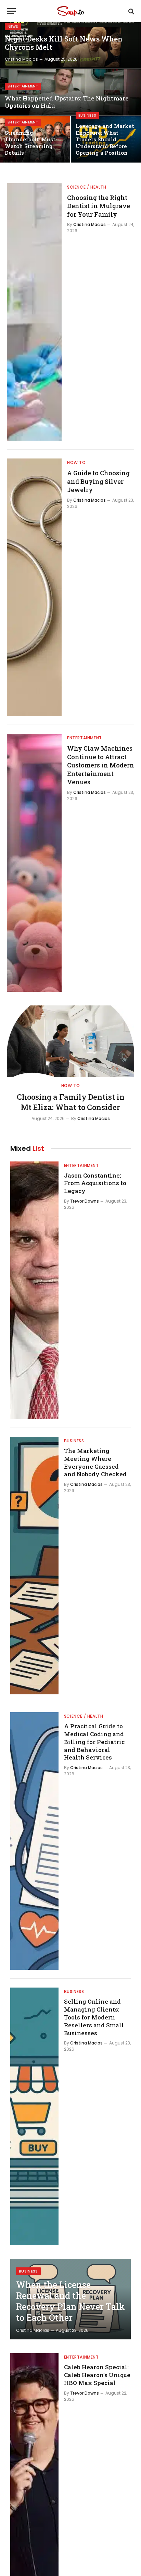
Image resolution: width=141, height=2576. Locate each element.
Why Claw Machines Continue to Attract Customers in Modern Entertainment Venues (101, 765)
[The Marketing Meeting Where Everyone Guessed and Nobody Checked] (34, 1566)
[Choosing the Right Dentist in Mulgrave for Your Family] (34, 312)
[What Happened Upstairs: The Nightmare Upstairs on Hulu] (70, 92)
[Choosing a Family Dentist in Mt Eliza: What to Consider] (70, 1041)
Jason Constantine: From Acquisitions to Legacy (95, 1183)
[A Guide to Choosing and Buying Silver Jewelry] (34, 587)
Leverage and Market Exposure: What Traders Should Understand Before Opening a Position (105, 139)
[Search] (131, 11)
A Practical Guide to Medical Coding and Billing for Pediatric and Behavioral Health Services (94, 1742)
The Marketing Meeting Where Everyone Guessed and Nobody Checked (95, 1463)
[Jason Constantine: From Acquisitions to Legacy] (34, 1290)
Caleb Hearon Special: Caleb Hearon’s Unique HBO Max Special (97, 2375)
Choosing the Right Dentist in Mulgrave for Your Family (99, 206)
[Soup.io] (70, 11)
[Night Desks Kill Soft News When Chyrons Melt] (70, 45)
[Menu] (11, 11)
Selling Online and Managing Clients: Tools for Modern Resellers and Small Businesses (94, 2017)
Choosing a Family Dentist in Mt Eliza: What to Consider (71, 1102)
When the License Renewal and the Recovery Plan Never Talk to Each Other (70, 2301)
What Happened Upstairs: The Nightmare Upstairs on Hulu (67, 102)
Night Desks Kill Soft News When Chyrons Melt (64, 43)
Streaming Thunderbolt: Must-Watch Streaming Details (31, 143)
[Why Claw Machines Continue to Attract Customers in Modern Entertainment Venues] (34, 863)
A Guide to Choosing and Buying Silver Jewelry (98, 481)
